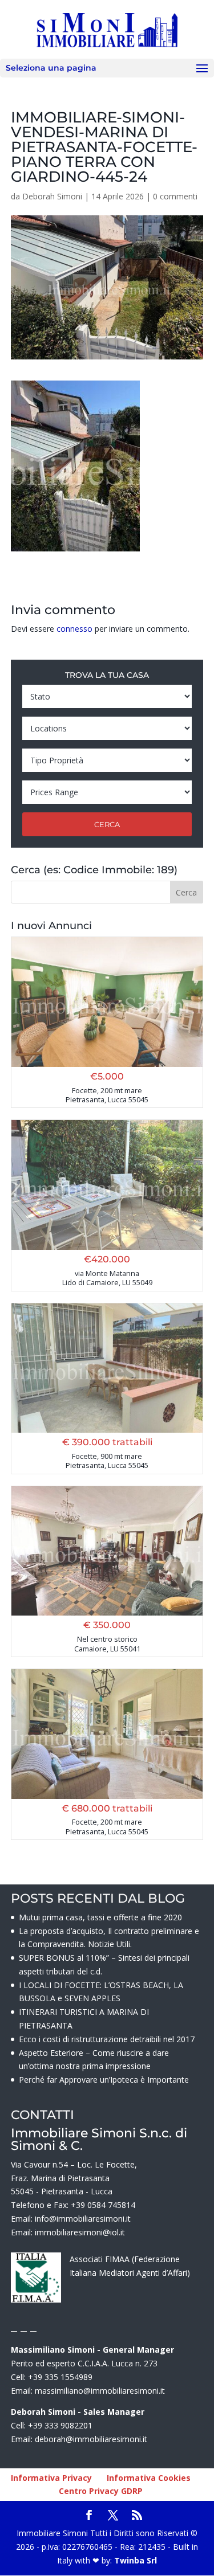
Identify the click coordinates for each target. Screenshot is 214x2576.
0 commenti (175, 196)
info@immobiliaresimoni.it (83, 2219)
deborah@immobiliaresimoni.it (91, 2439)
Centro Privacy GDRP (101, 2491)
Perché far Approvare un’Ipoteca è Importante (104, 2080)
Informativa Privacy (51, 2478)
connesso (74, 629)
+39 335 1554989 (60, 2377)
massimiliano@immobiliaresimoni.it (100, 2391)
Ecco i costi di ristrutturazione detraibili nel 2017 (107, 2039)
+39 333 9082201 (60, 2425)
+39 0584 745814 (103, 2205)
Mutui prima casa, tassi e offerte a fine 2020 (100, 1917)
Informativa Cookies (149, 2478)
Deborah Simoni (52, 196)
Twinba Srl (134, 2560)
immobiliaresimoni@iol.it (80, 2232)
